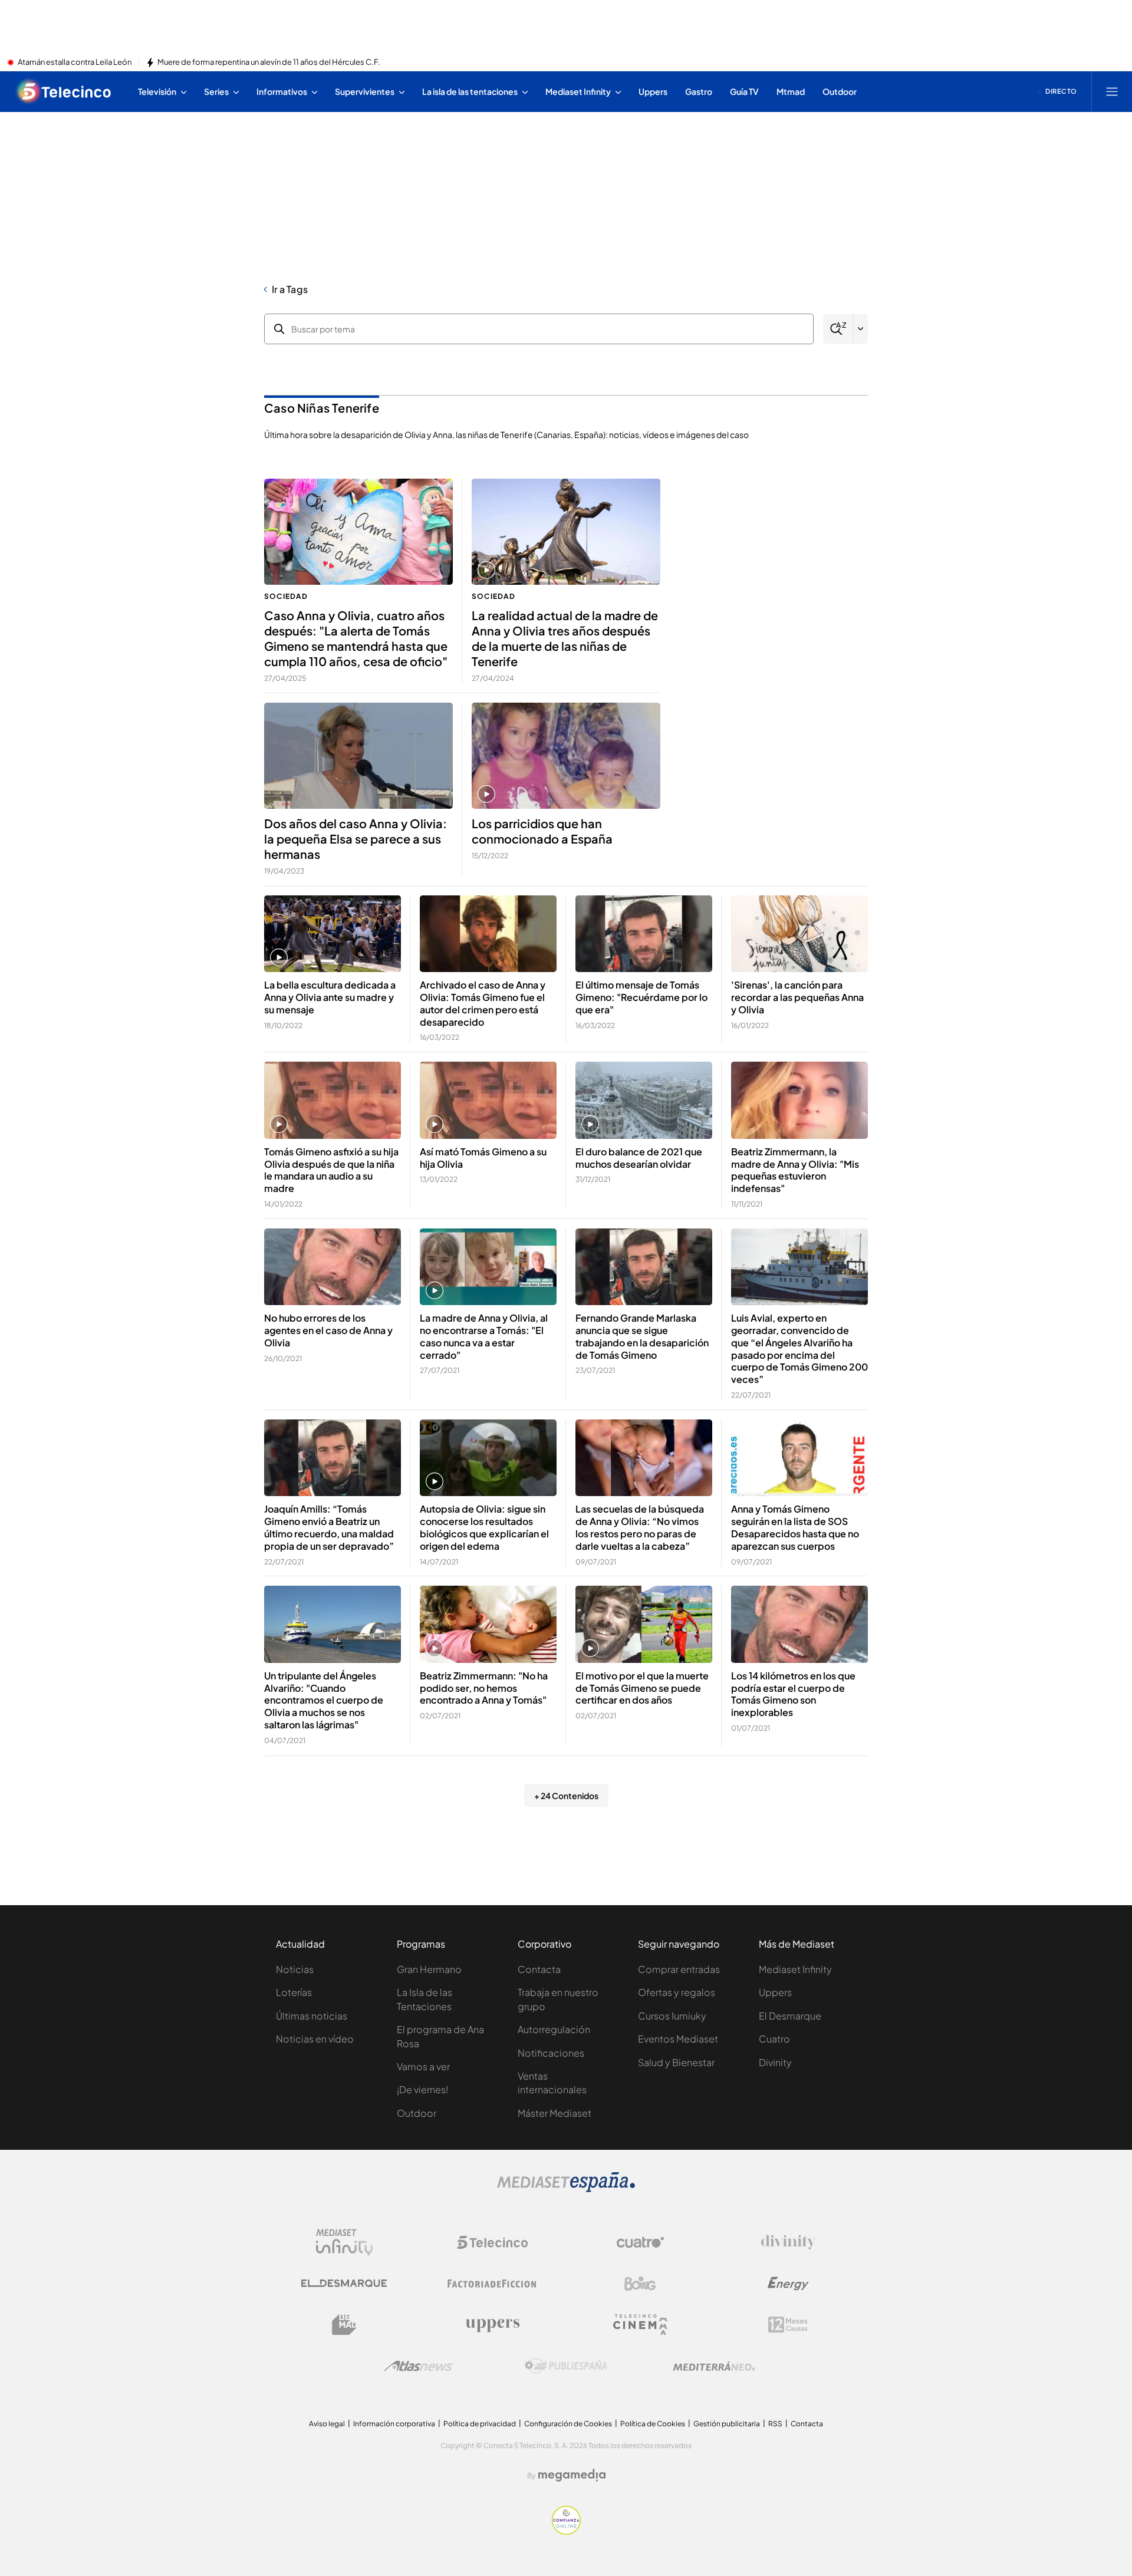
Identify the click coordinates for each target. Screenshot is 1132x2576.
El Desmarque (790, 2016)
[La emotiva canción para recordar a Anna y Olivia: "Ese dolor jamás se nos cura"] (799, 934)
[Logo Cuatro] (640, 2242)
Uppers (775, 1992)
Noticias (295, 1969)
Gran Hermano (429, 1969)
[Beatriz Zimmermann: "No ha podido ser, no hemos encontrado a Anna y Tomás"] (488, 1624)
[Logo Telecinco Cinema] (640, 2325)
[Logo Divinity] (788, 2242)
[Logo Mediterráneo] (714, 2366)
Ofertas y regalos (677, 1992)
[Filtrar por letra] (861, 329)
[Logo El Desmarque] (344, 2283)
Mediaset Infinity (795, 1969)
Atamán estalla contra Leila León (75, 62)
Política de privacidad (480, 2424)
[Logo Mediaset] (566, 2189)
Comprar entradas (679, 1969)
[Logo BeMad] (344, 2325)
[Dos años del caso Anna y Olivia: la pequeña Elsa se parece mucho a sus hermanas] (358, 756)
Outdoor (417, 2113)
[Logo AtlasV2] (418, 2366)
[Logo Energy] (788, 2284)
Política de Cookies (653, 2424)
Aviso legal (327, 2424)
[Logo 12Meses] (788, 2325)
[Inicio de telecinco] (64, 91)
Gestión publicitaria (727, 2424)
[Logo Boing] (640, 2284)
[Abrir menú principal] (1112, 91)
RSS (775, 2424)
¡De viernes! (422, 2089)
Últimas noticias (312, 2016)
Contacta (539, 1969)
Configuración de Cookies (568, 2424)
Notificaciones (551, 2053)
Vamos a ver (423, 2066)
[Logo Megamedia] (572, 2475)
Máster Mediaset (555, 2113)
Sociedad (286, 596)
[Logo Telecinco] (492, 2242)
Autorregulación (554, 2029)
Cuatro (774, 2039)
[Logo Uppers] (492, 2325)
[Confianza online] (566, 2531)
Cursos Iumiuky (672, 2016)
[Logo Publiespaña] (566, 2366)
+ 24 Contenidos (566, 1796)
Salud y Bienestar (676, 2062)
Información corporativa (394, 2424)
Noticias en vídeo (315, 2039)
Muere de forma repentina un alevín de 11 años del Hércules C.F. (269, 62)
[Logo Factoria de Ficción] (492, 2284)
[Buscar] (838, 329)
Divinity (775, 2062)
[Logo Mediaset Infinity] (344, 2242)
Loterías (294, 1992)
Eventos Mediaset (678, 2039)
